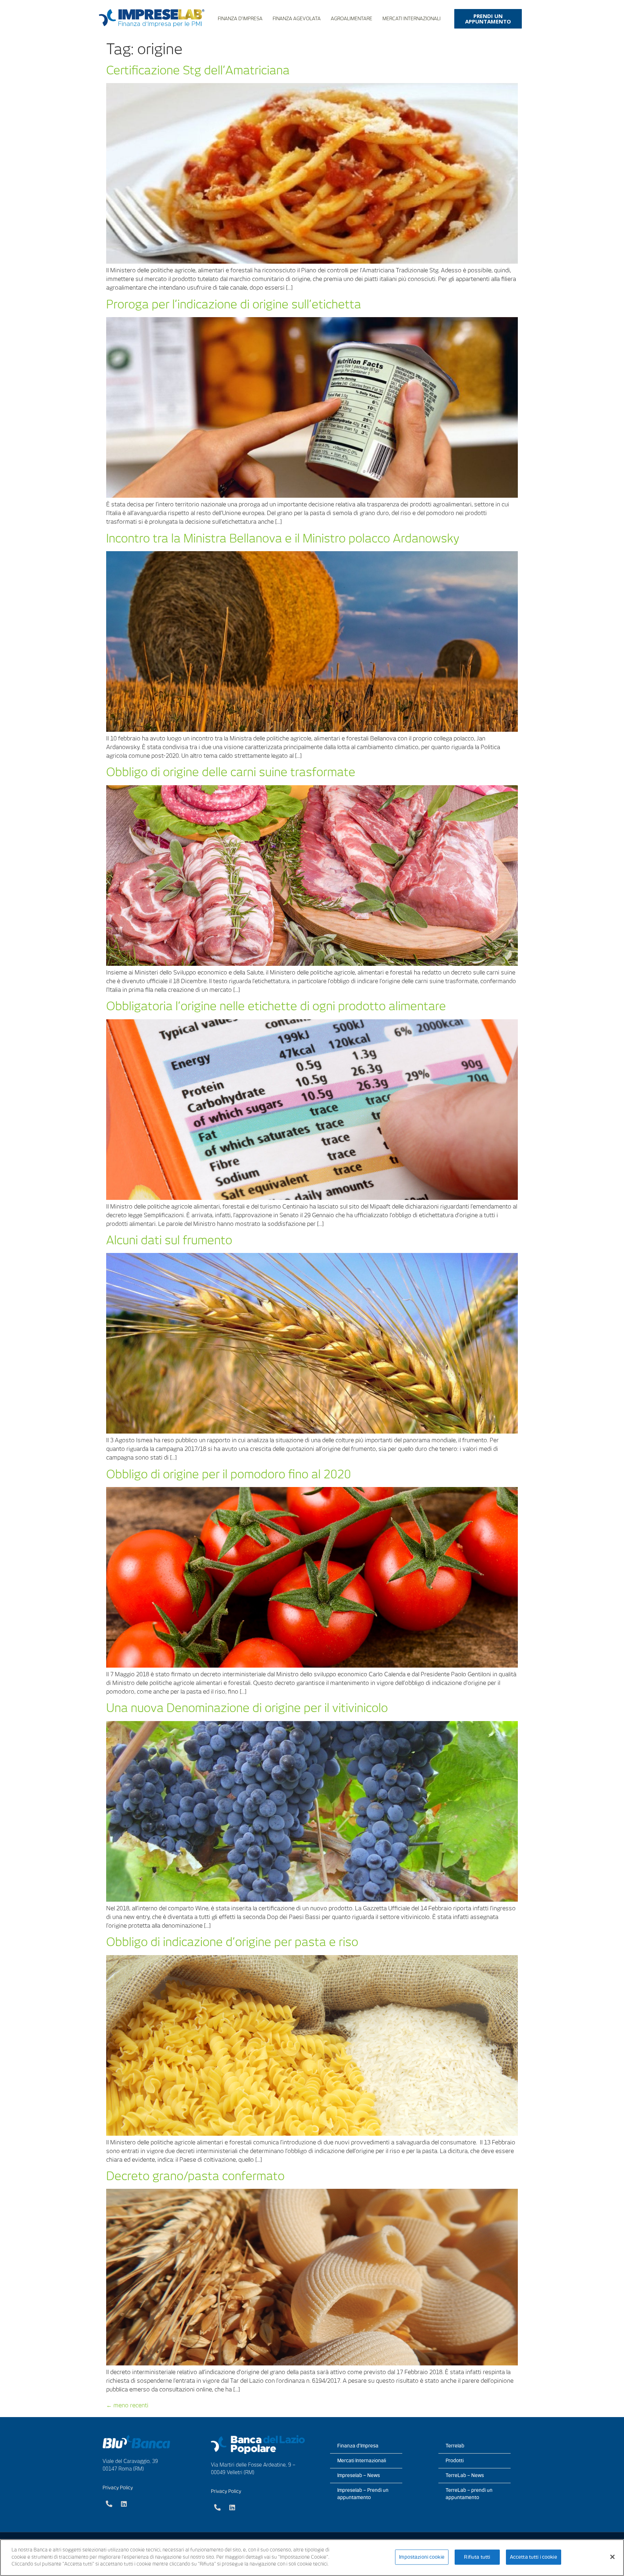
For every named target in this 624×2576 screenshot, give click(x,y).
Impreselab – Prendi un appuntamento (363, 2494)
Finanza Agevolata (297, 19)
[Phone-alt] (109, 2504)
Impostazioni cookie (422, 2557)
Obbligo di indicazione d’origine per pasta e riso (232, 1942)
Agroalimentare (352, 19)
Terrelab (455, 2446)
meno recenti (127, 2405)
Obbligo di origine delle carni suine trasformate (231, 772)
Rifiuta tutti (477, 2557)
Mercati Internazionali (411, 19)
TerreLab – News (465, 2475)
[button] (488, 19)
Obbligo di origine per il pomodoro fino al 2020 (229, 1474)
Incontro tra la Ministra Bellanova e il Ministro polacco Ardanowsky (283, 538)
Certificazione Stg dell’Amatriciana (198, 70)
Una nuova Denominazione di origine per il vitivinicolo (247, 1708)
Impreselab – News (359, 2475)
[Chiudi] (612, 2557)
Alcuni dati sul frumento (169, 1240)
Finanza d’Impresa (240, 19)
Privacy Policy (118, 2488)
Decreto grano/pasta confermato (195, 2176)
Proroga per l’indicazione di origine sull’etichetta (234, 304)
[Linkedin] (124, 2504)
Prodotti (455, 2461)
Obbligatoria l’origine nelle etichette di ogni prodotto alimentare (276, 1006)
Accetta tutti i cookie (534, 2557)
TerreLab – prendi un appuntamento (469, 2494)
